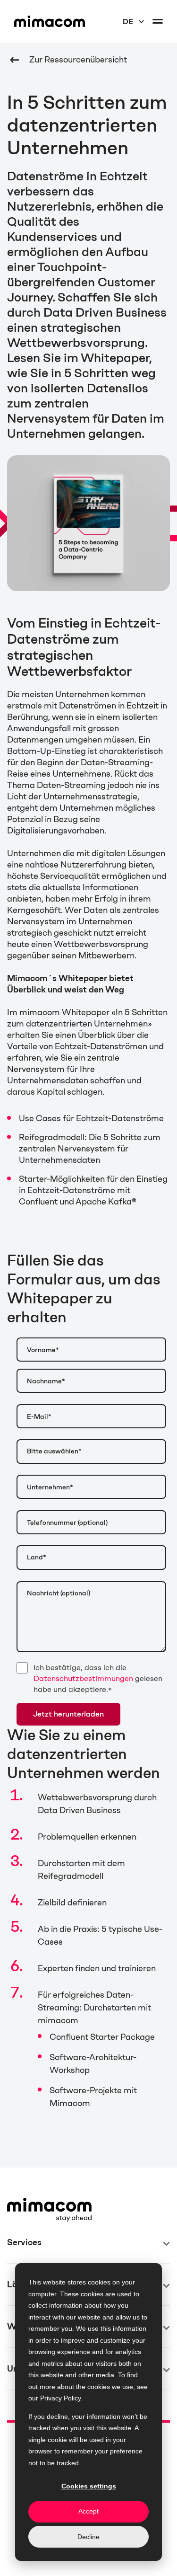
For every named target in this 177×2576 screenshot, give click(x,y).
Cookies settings (89, 2486)
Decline (88, 2537)
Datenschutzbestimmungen (83, 1678)
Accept (88, 2511)
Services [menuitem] (24, 2242)
